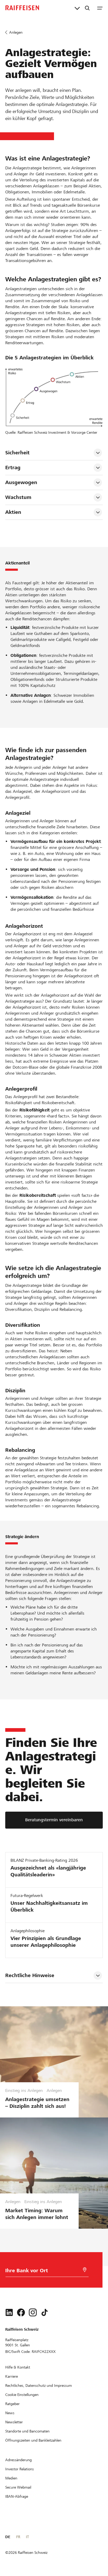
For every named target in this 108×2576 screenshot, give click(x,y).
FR (18, 2537)
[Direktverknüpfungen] (77, 8)
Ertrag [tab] (14, 468)
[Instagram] (33, 2312)
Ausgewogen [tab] (21, 482)
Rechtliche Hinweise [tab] (30, 1975)
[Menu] (100, 8)
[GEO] (85, 2270)
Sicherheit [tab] (18, 453)
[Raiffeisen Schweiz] (22, 8)
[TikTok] (45, 2312)
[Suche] (87, 8)
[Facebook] (21, 2312)
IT (27, 2537)
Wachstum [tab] (18, 497)
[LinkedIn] (9, 2312)
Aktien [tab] (13, 512)
